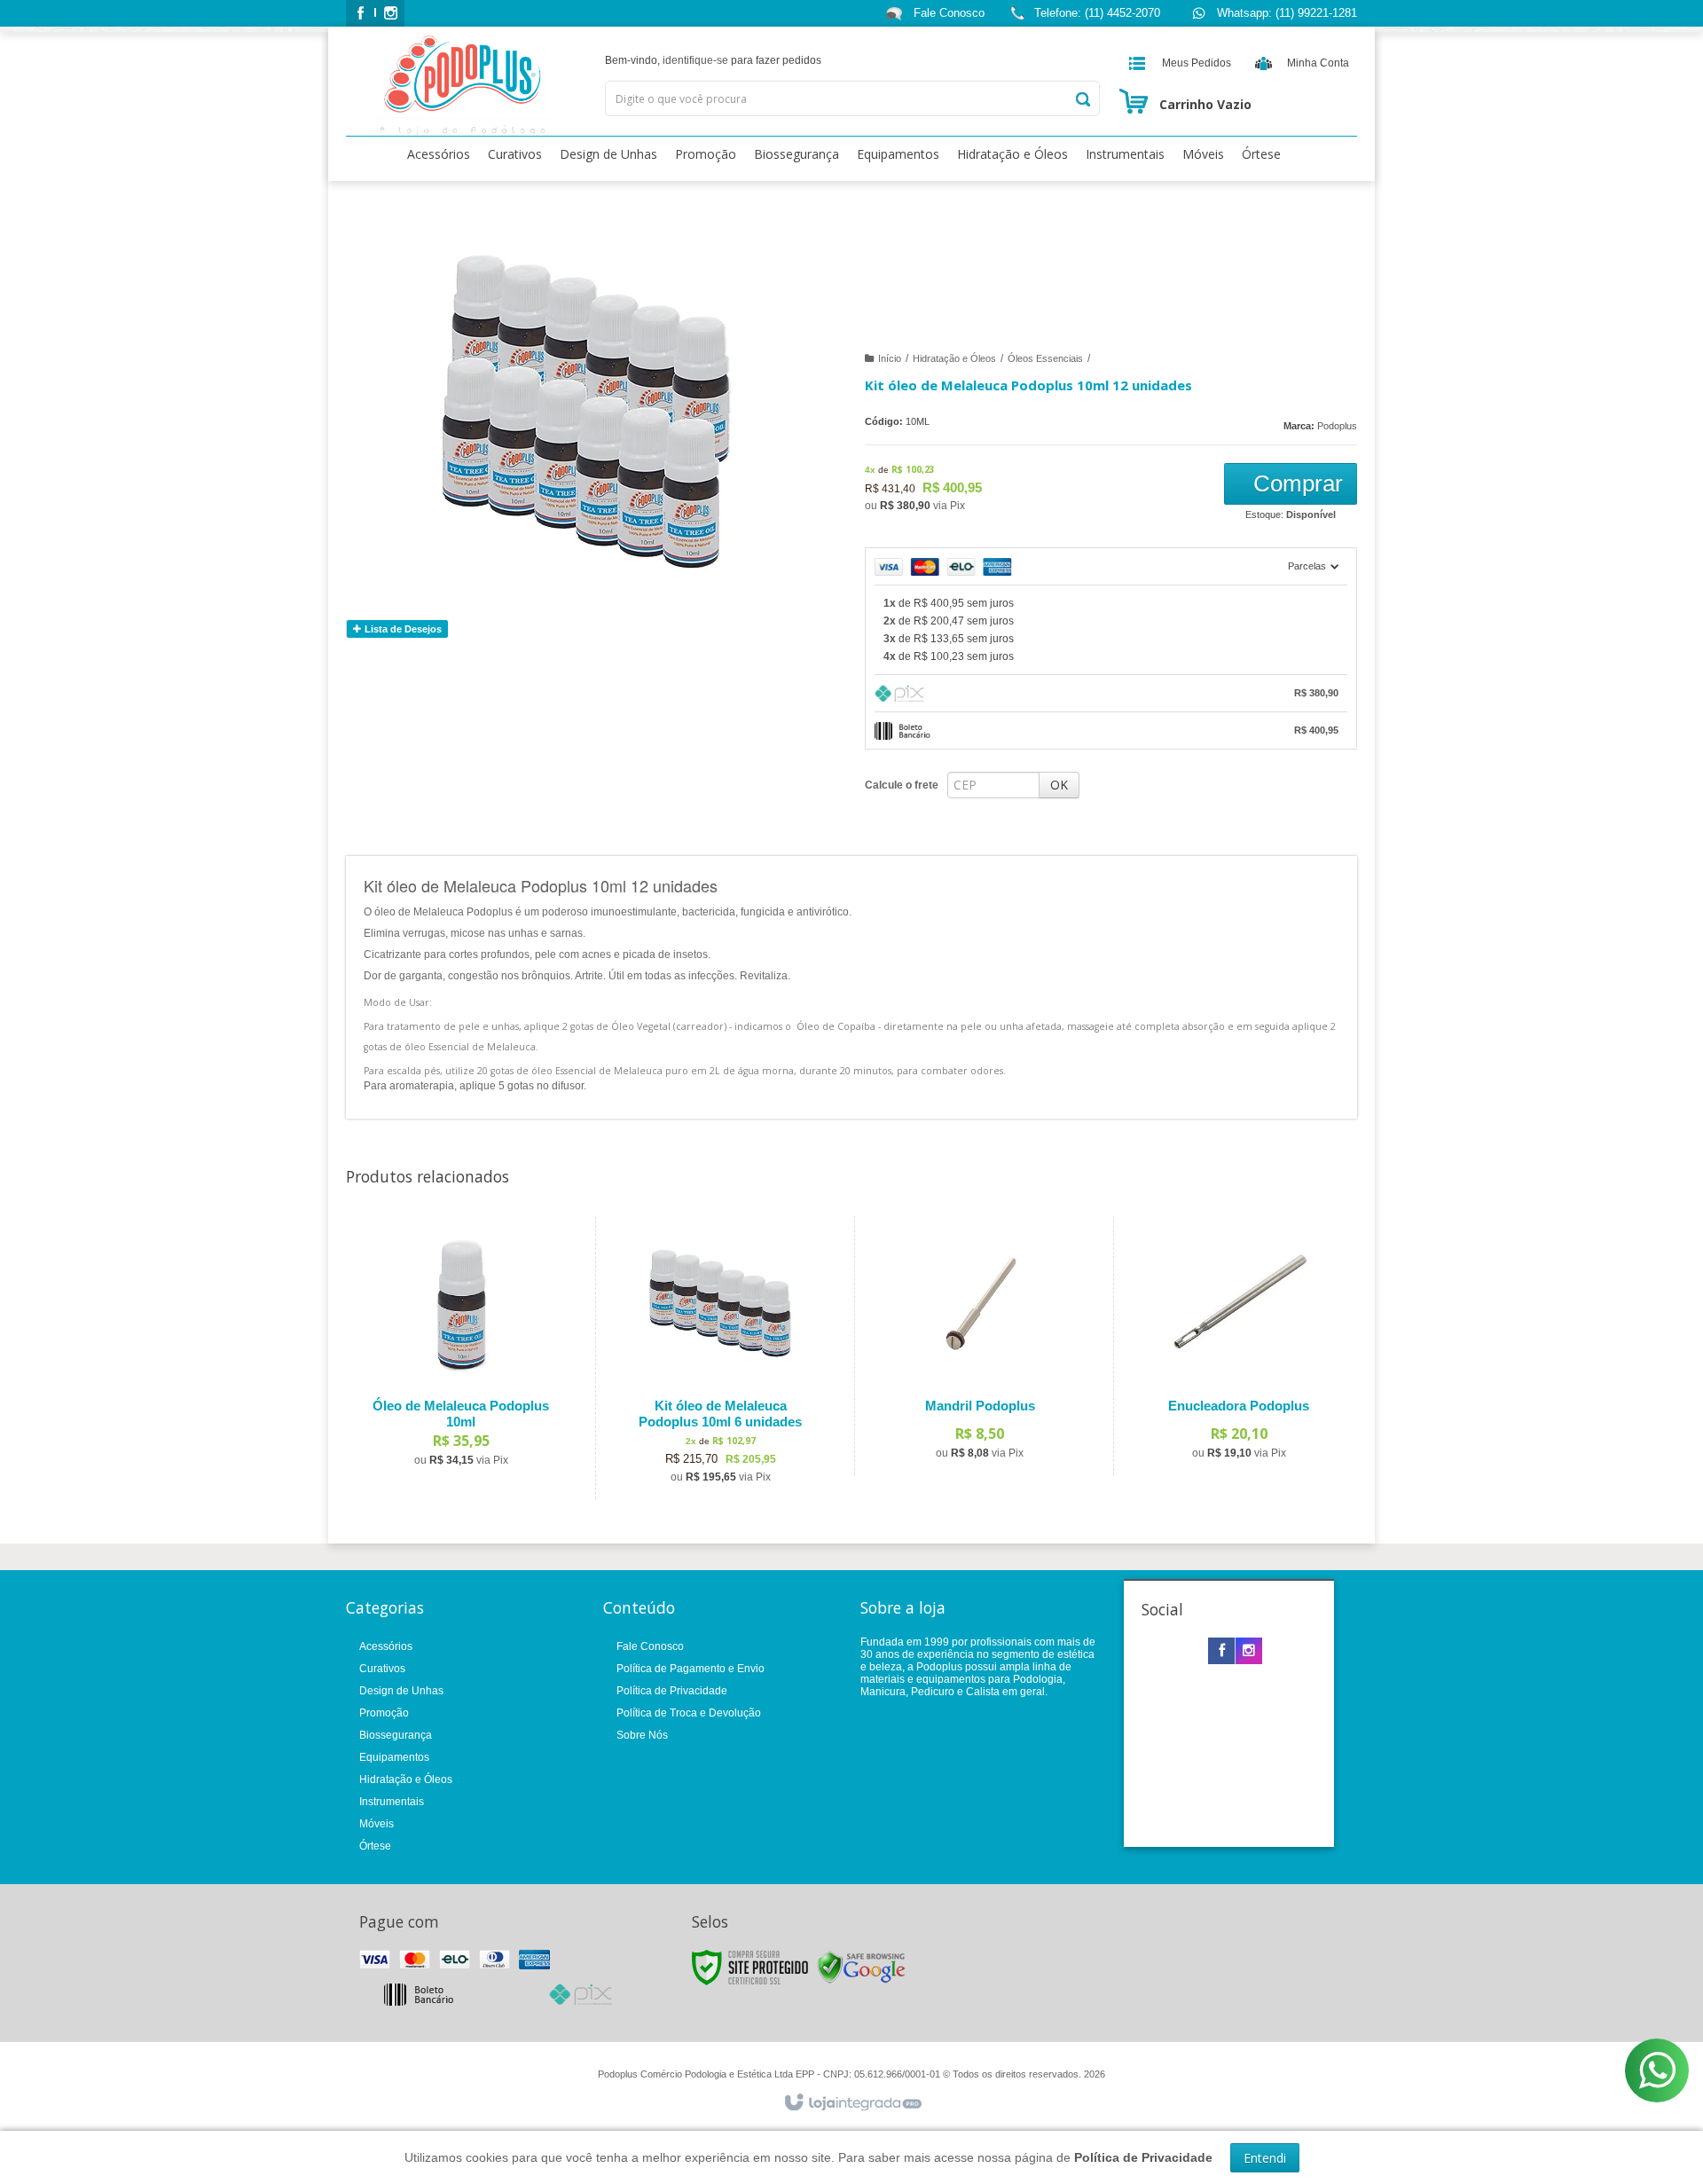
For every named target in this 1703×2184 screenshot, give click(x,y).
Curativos (382, 1669)
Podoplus (1337, 426)
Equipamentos (394, 1757)
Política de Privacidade (672, 1691)
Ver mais (471, 1406)
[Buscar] (1081, 99)
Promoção (384, 1713)
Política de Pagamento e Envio (691, 1669)
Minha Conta (1318, 63)
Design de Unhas (401, 1691)
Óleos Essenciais (1045, 358)
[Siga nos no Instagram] (390, 14)
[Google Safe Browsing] (861, 1967)
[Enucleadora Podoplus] (1239, 1346)
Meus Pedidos (1197, 63)
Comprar (1295, 483)
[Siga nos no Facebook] (361, 14)
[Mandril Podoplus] (980, 1346)
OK (1059, 785)
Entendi (1265, 2158)
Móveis (377, 1824)
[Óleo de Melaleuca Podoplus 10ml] (460, 1349)
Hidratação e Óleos (954, 358)
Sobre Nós (642, 1735)
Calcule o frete (902, 785)
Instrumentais (392, 1802)
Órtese (375, 1846)
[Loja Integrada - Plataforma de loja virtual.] (852, 2103)
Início (890, 358)
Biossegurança (396, 1735)
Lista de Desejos (402, 629)
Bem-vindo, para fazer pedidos (713, 60)
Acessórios (386, 1646)
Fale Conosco (947, 13)
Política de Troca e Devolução (689, 1713)
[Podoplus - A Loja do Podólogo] (463, 85)
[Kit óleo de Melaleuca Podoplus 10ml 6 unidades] (721, 1358)
